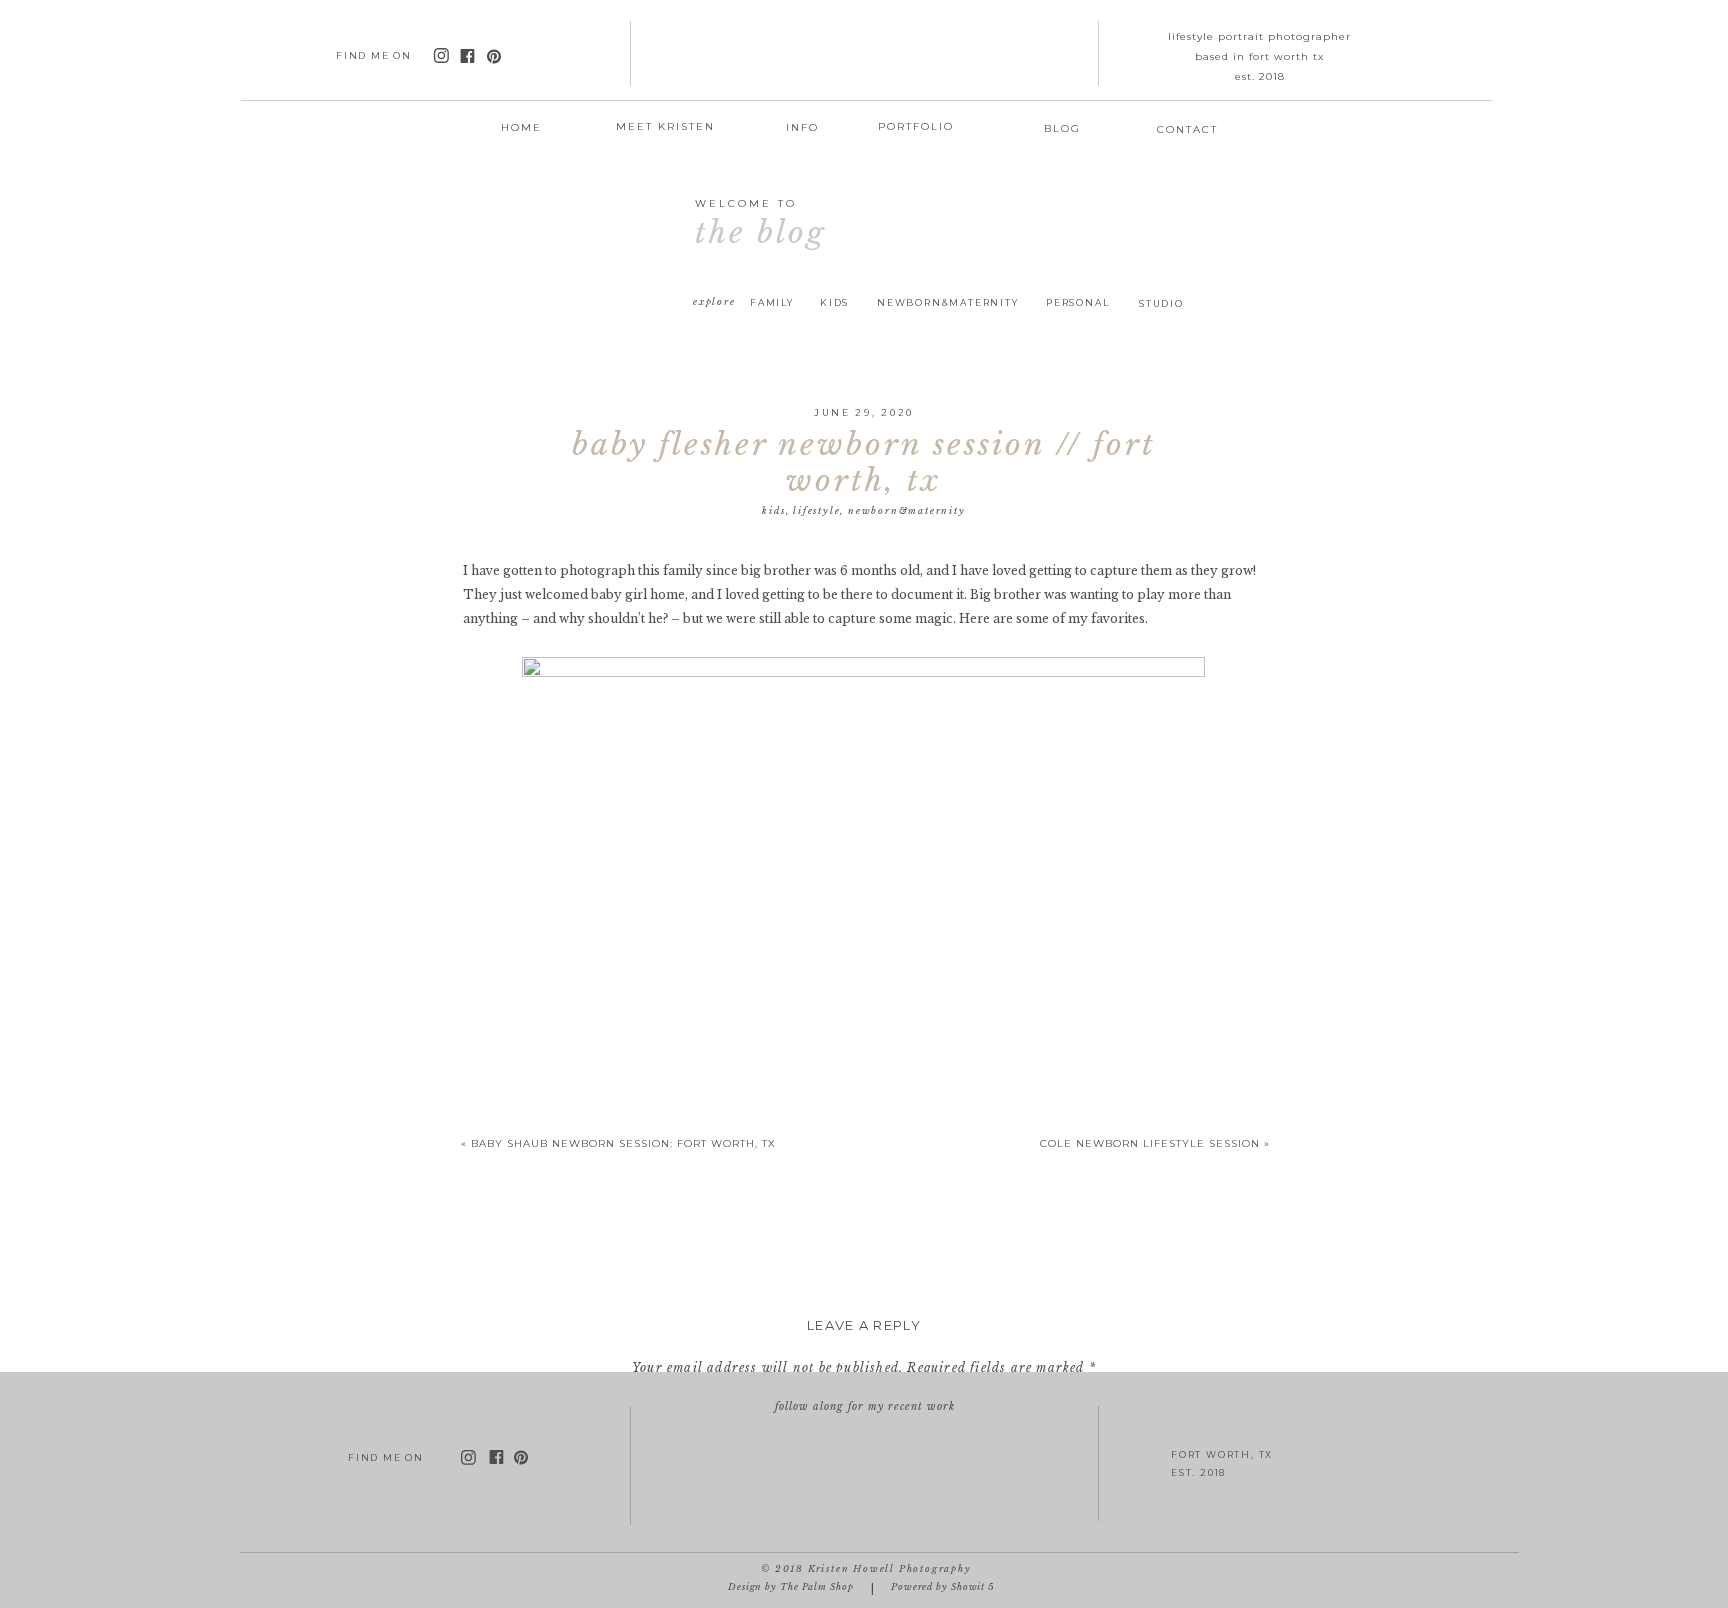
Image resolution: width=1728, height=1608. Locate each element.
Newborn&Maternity (907, 510)
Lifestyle (816, 510)
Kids (773, 510)
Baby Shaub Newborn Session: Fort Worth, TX (623, 1143)
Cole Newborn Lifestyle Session (1150, 1143)
